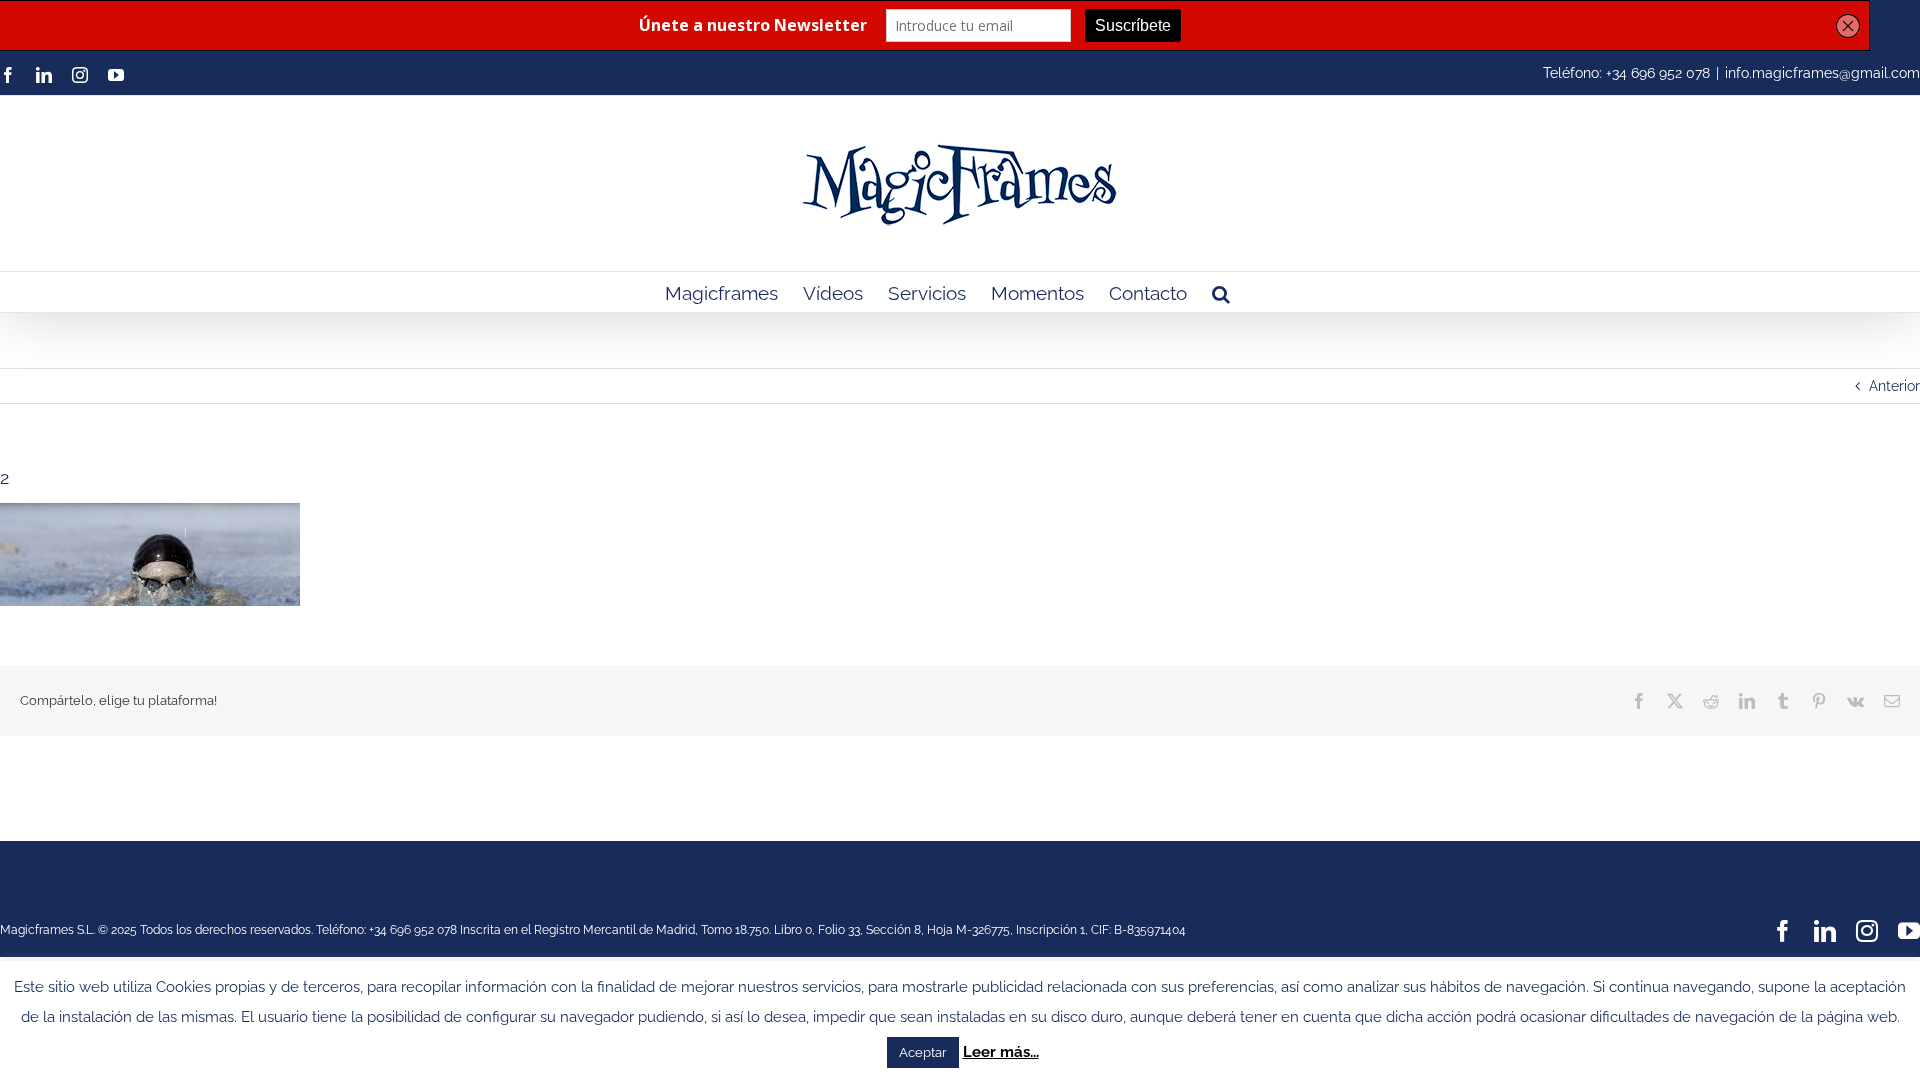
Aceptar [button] (923, 1052)
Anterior (1894, 386)
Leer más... (1001, 1052)
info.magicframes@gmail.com (1822, 73)
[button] (1221, 292)
